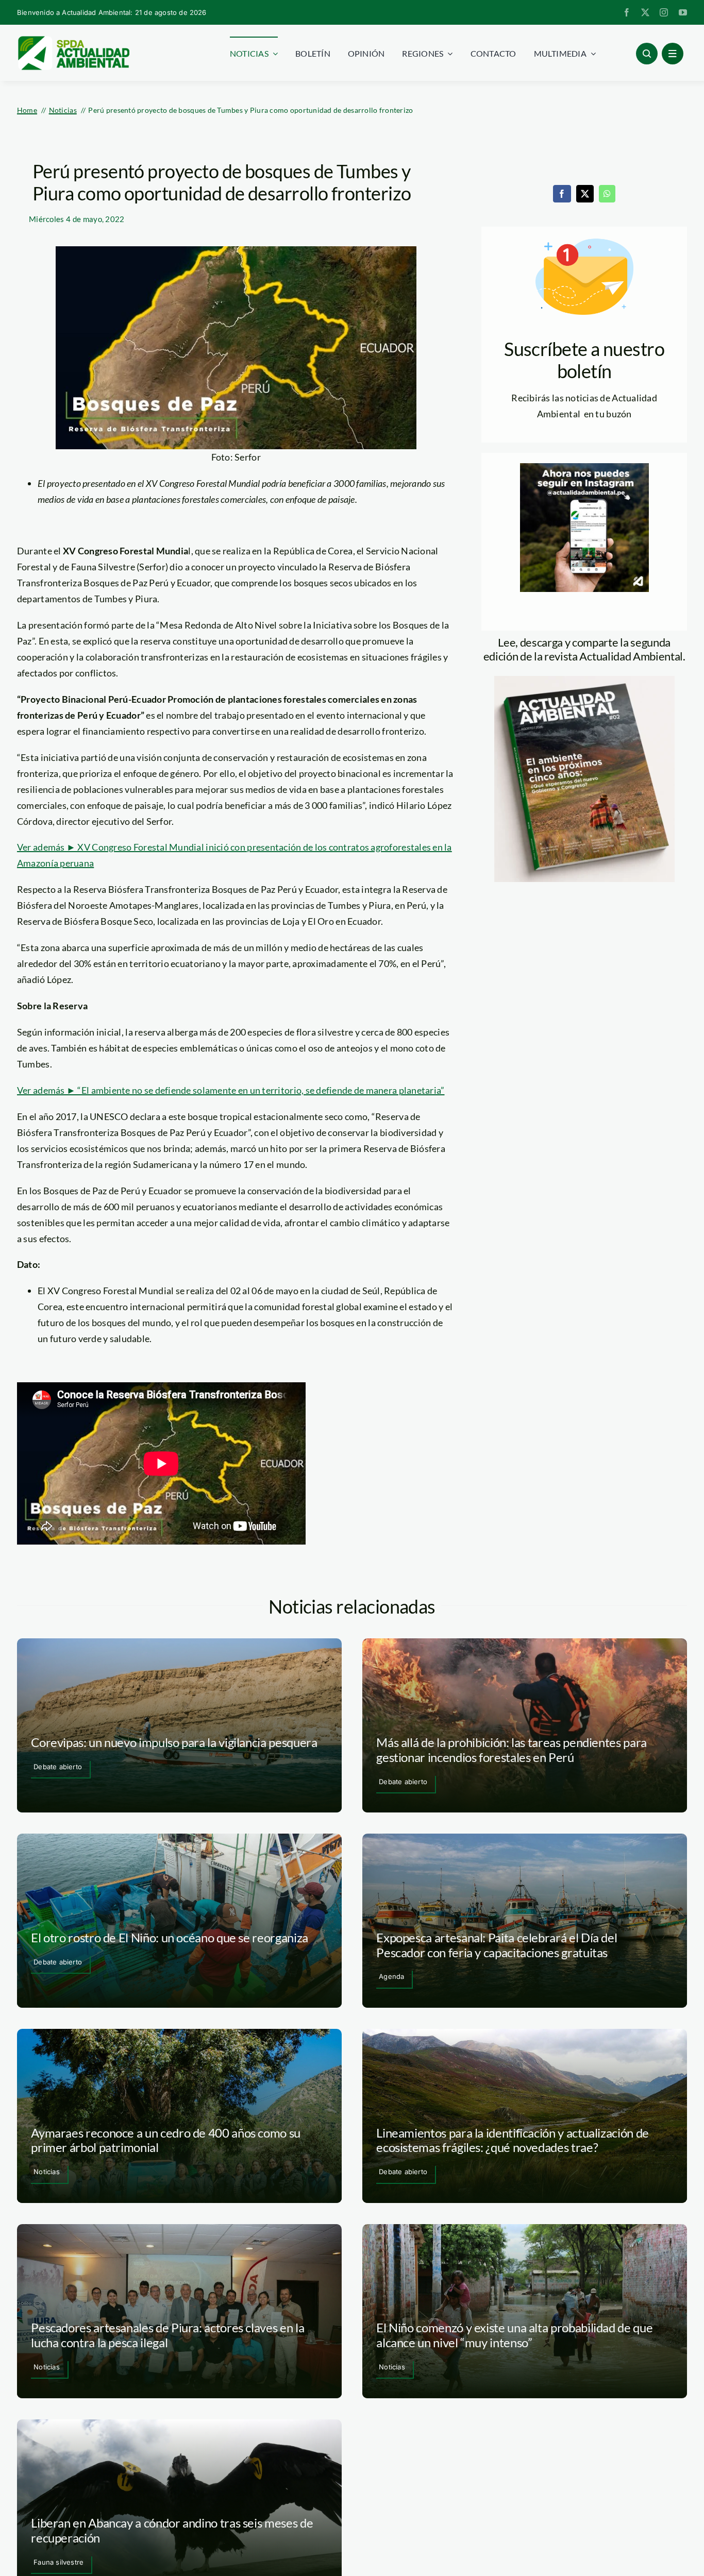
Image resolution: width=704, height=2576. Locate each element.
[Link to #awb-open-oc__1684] (673, 54)
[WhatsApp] (607, 194)
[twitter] (645, 12)
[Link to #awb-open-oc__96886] (647, 54)
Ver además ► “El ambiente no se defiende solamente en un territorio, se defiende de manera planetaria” (231, 1090)
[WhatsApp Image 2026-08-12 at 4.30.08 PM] (584, 681)
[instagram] (664, 12)
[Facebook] (562, 194)
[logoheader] (73, 40)
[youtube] (683, 12)
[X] (585, 194)
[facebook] (627, 12)
